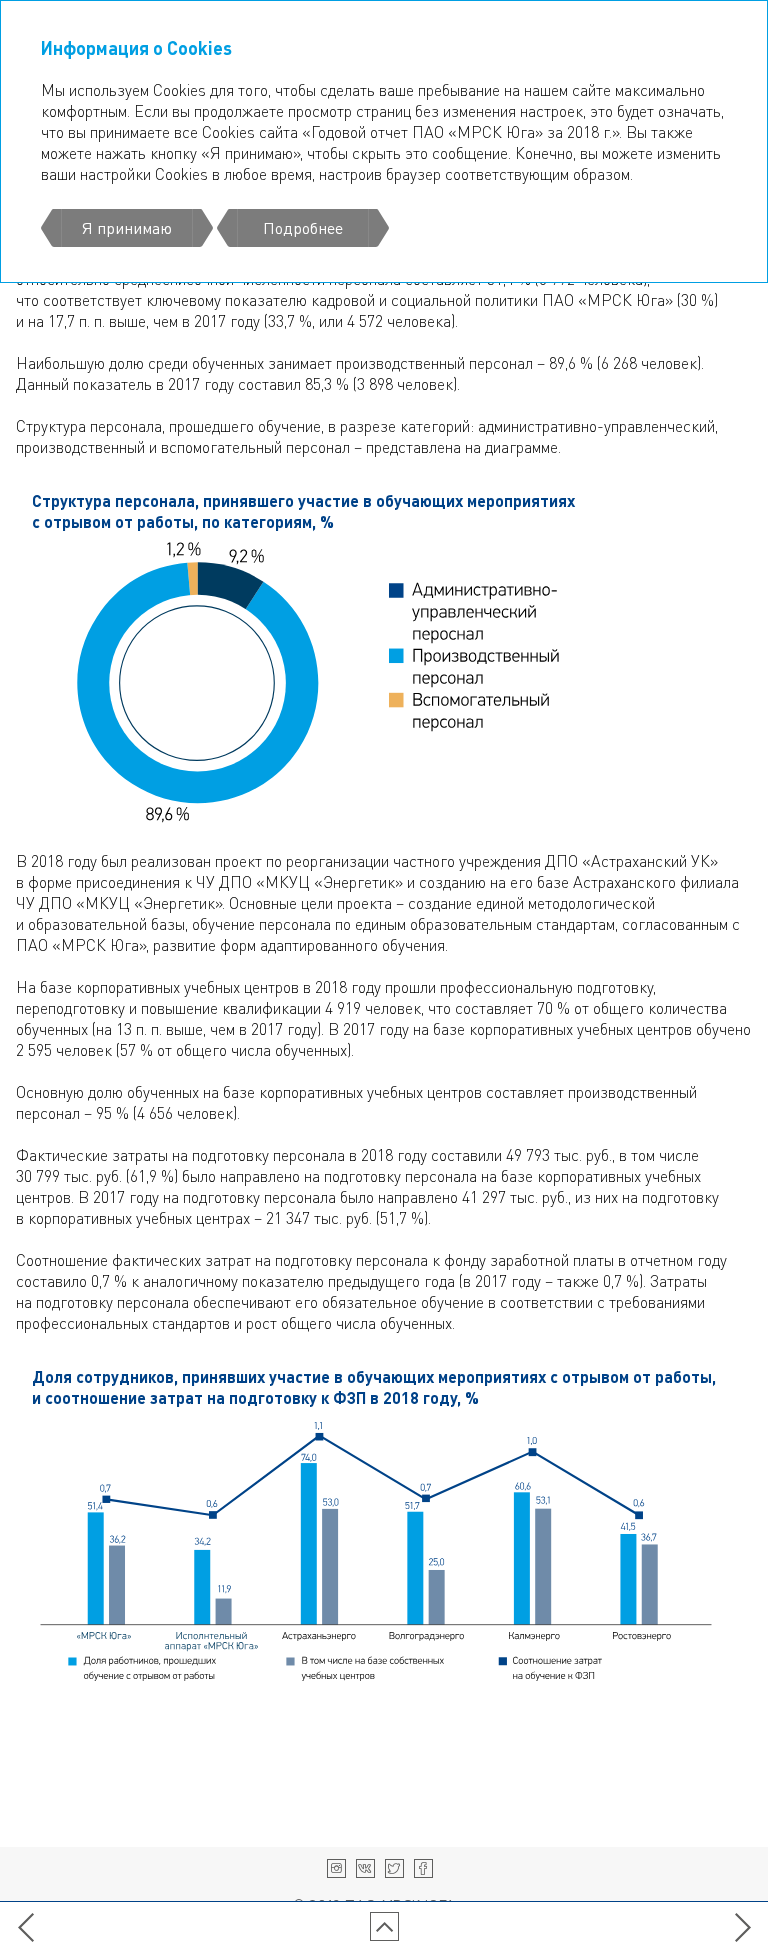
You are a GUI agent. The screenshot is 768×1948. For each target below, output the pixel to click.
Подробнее (303, 227)
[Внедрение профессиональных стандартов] (25, 1926)
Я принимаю (127, 227)
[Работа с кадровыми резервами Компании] (742, 1926)
